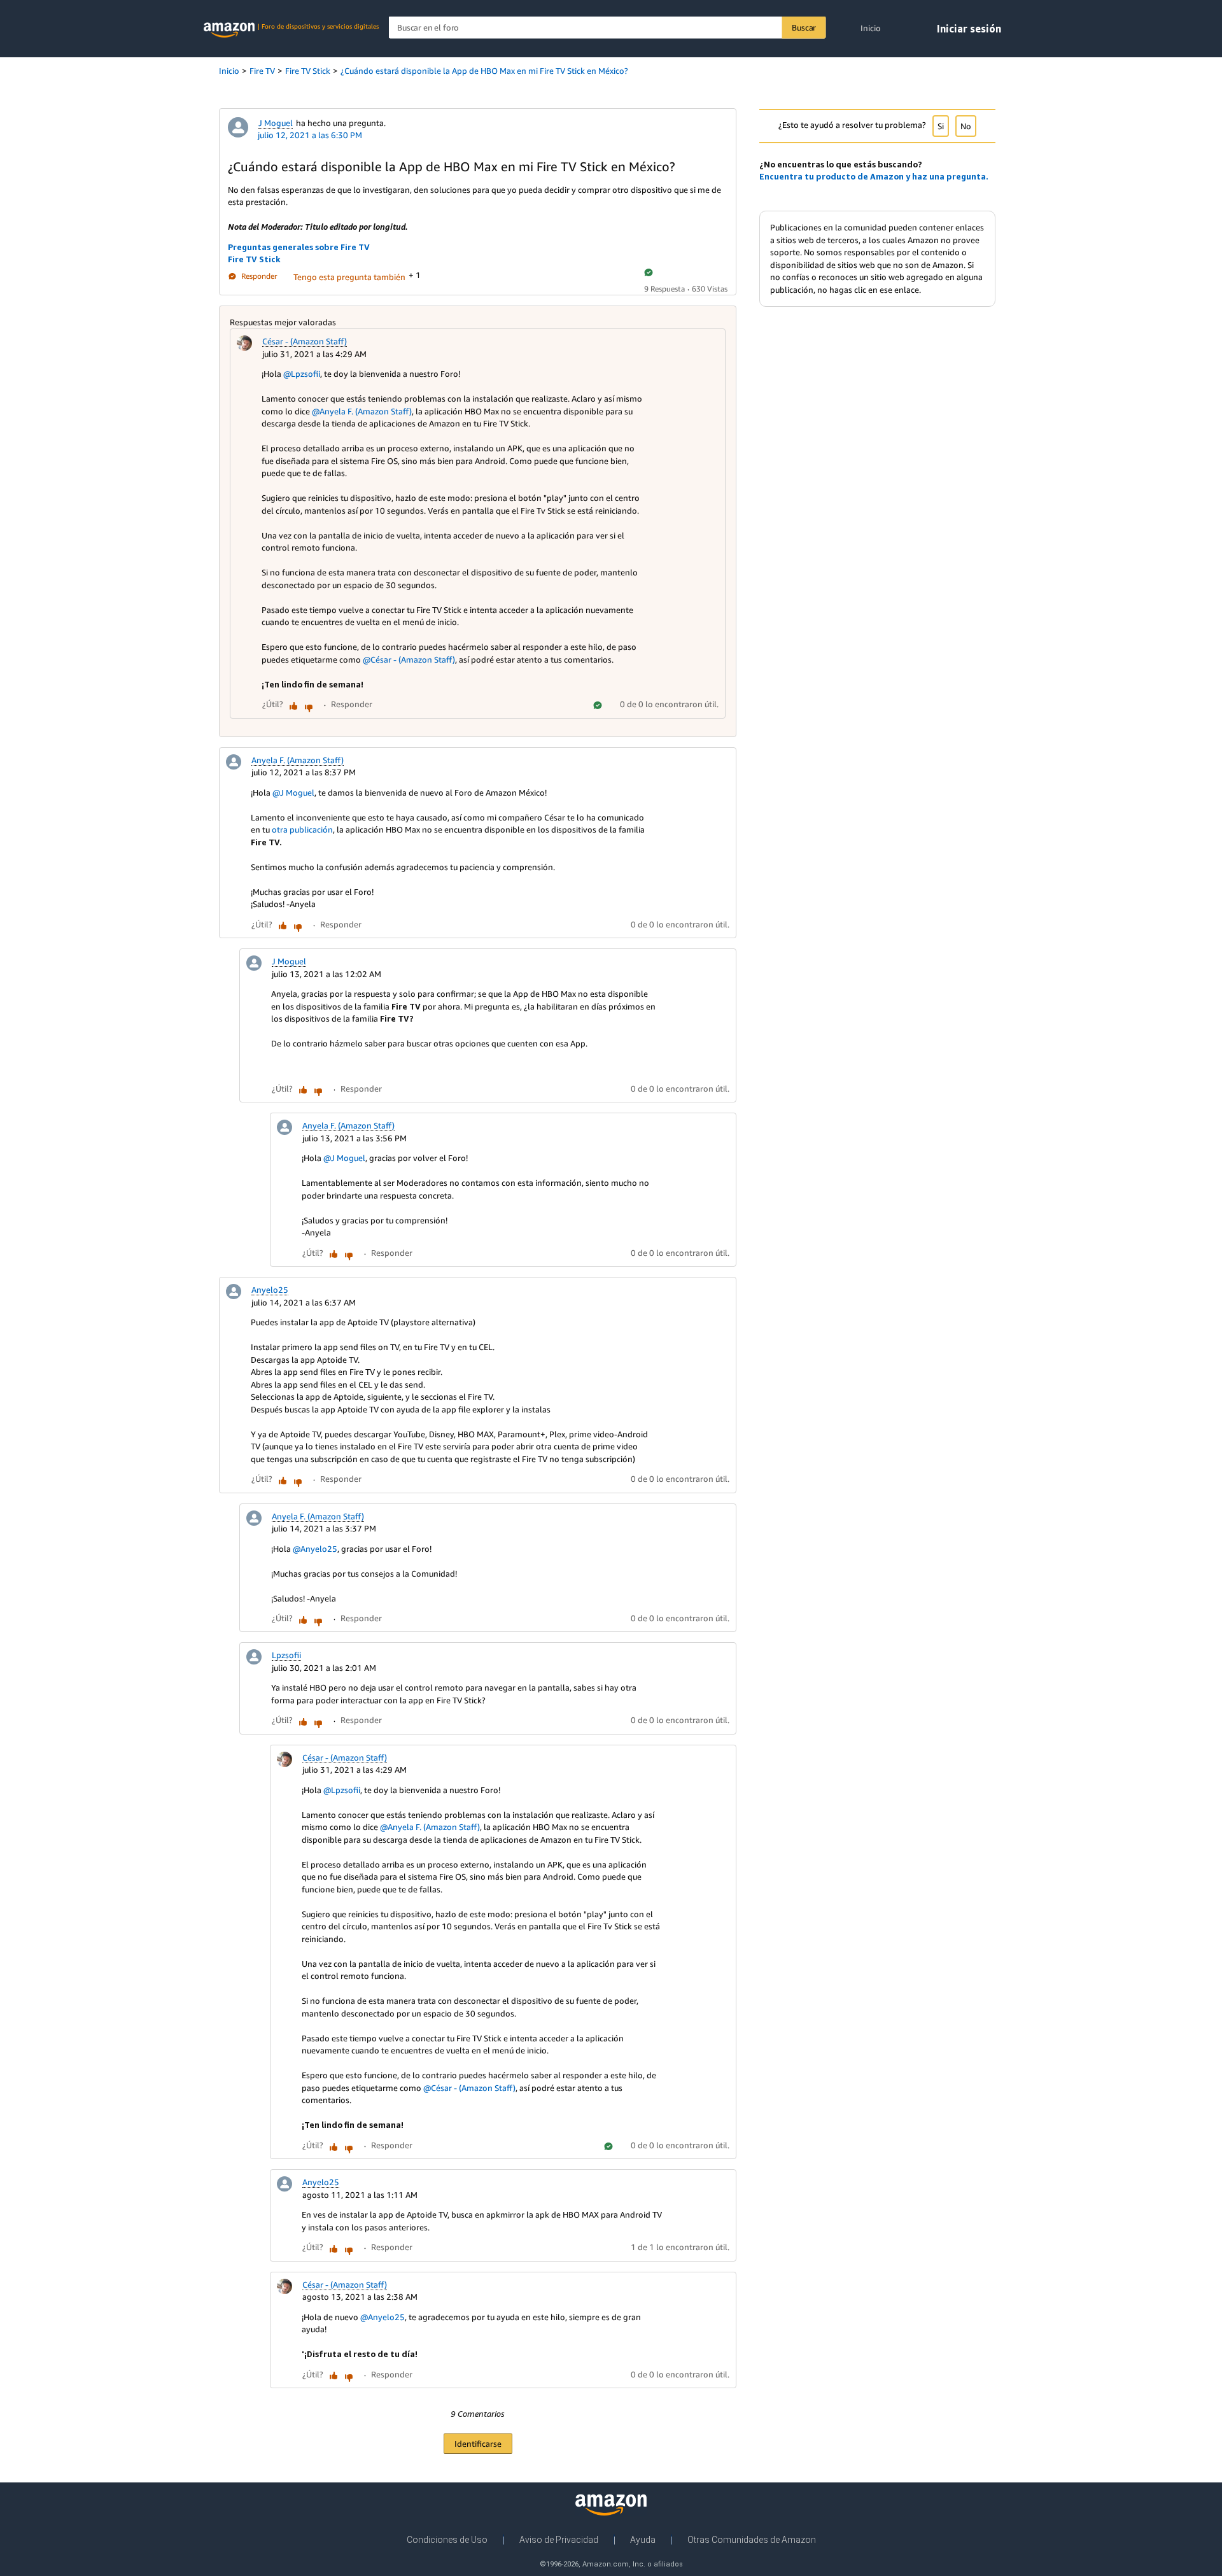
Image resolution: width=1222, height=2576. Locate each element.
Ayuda (643, 2540)
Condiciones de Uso (447, 2540)
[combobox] (607, 28)
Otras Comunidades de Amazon (752, 2540)
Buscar (804, 27)
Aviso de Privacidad (559, 2540)
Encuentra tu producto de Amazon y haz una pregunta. (874, 176)
